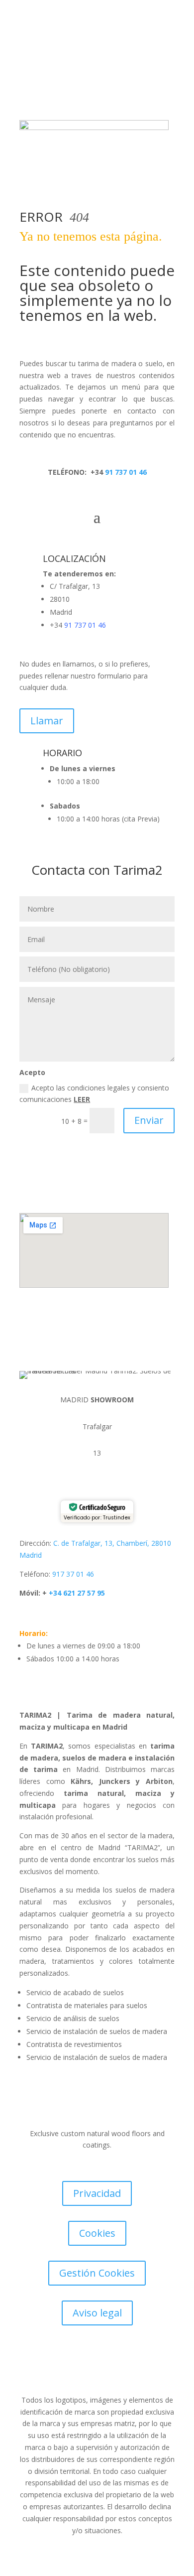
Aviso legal (97, 2313)
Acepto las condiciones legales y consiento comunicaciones (94, 1094)
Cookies (97, 2233)
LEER (82, 1099)
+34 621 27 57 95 (76, 1593)
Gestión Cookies (97, 2273)
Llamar (47, 721)
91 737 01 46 (125, 472)
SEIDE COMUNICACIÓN (73, 2373)
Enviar (149, 1120)
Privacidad (97, 2193)
